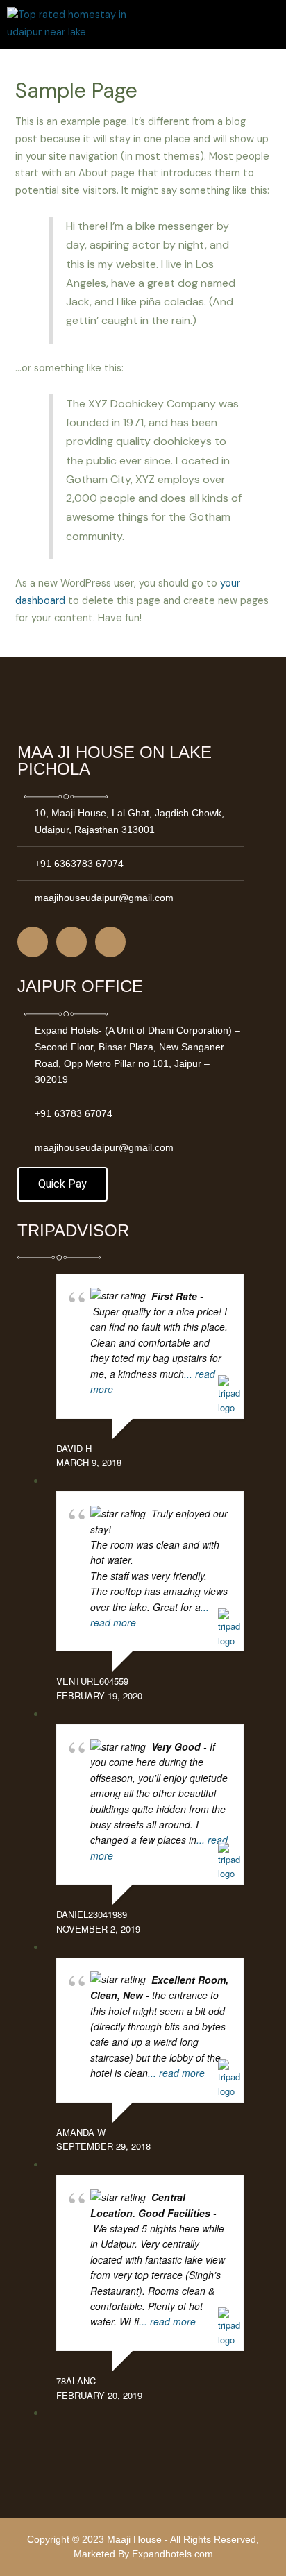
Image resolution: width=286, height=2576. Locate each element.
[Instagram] (71, 942)
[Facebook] (33, 942)
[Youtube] (110, 942)
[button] (268, 27)
